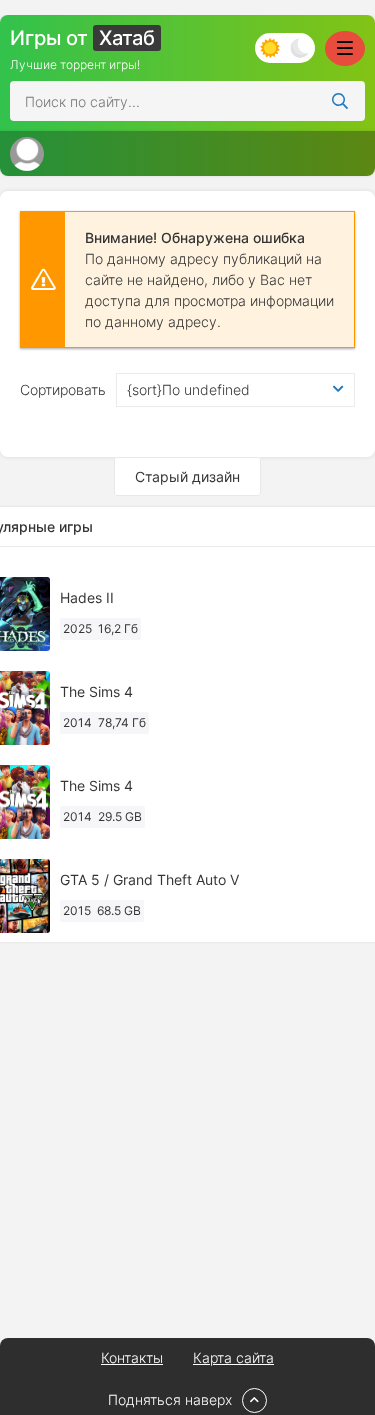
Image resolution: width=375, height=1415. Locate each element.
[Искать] (340, 101)
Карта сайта (233, 1357)
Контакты (132, 1357)
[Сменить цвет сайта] (285, 48)
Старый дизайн (187, 476)
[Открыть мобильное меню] (345, 48)
